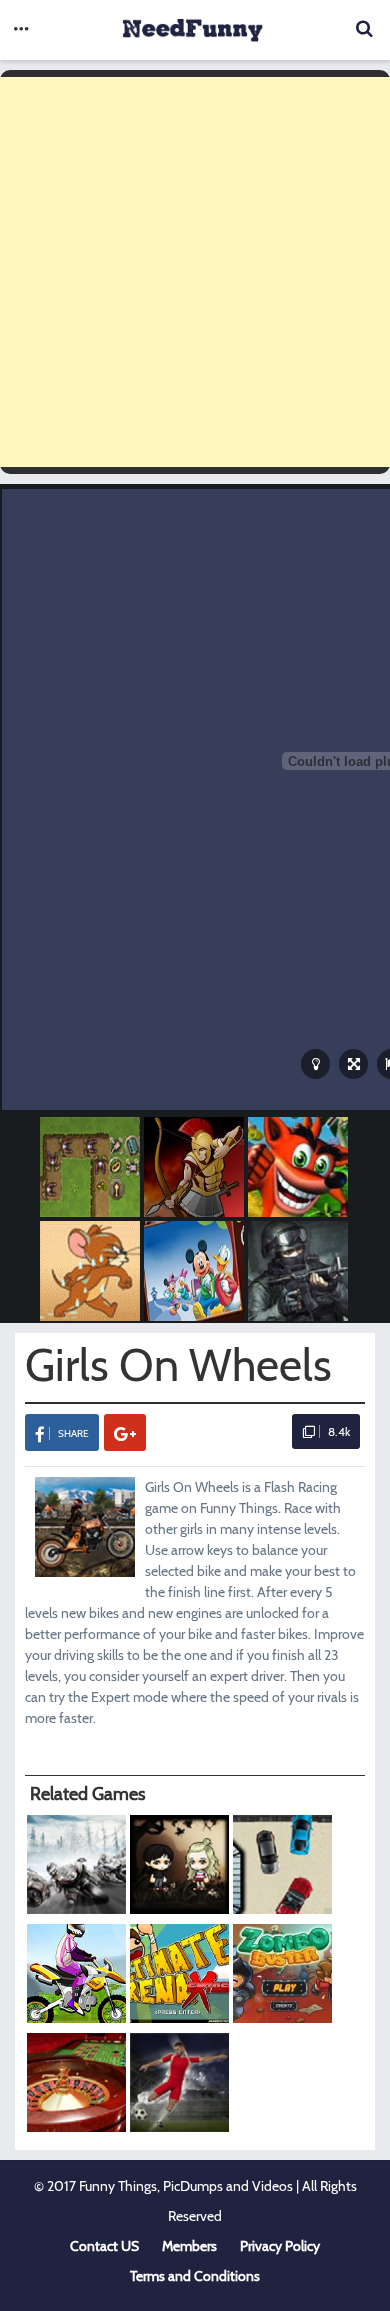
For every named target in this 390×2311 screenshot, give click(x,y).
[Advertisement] (195, 272)
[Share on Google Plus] (125, 1432)
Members (189, 2246)
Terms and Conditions (195, 2276)
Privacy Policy (280, 2246)
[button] (21, 30)
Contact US (104, 2246)
